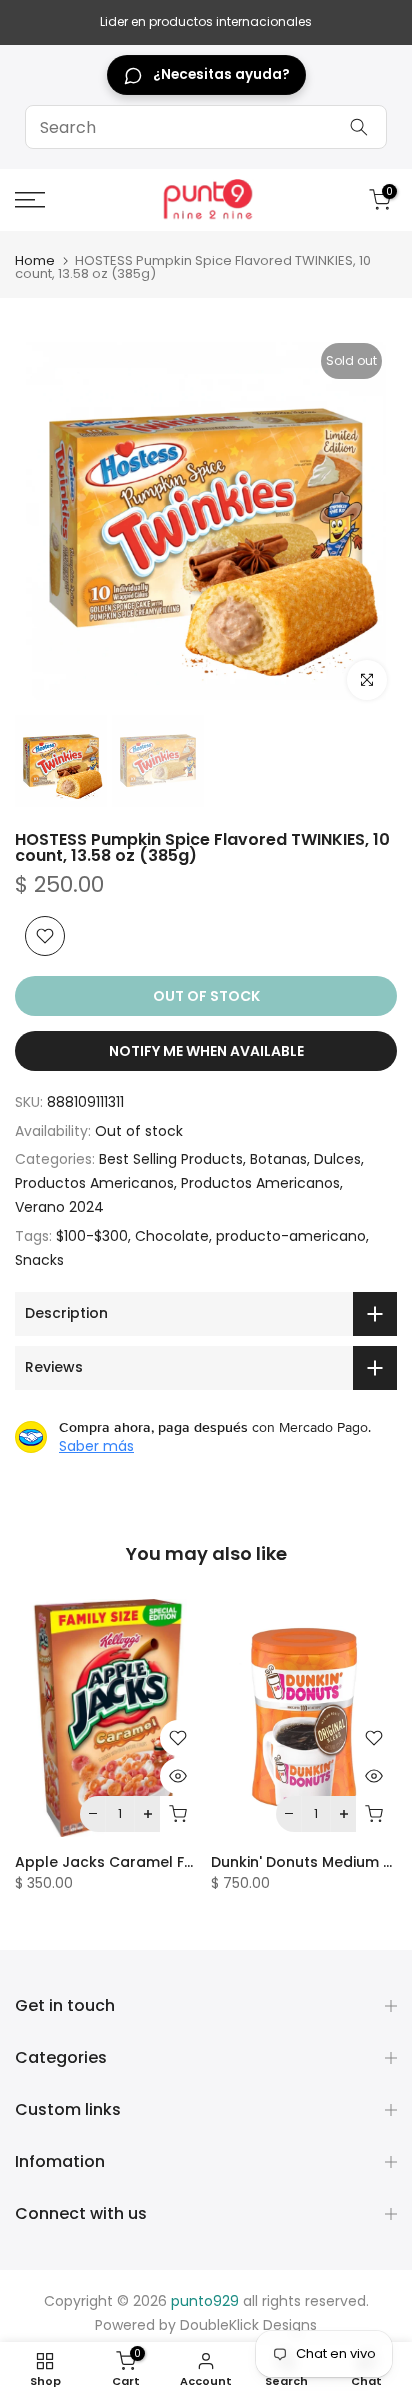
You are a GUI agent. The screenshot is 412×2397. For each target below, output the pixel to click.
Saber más (96, 1446)
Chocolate (172, 1236)
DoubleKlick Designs (248, 2325)
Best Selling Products (171, 1159)
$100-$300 (92, 1236)
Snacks (39, 1260)
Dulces (337, 1159)
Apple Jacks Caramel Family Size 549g (155, 1862)
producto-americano (291, 1236)
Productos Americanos (94, 1183)
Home (35, 260)
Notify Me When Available (206, 1051)
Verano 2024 (59, 1207)
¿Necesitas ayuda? (221, 74)
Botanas (278, 1159)
